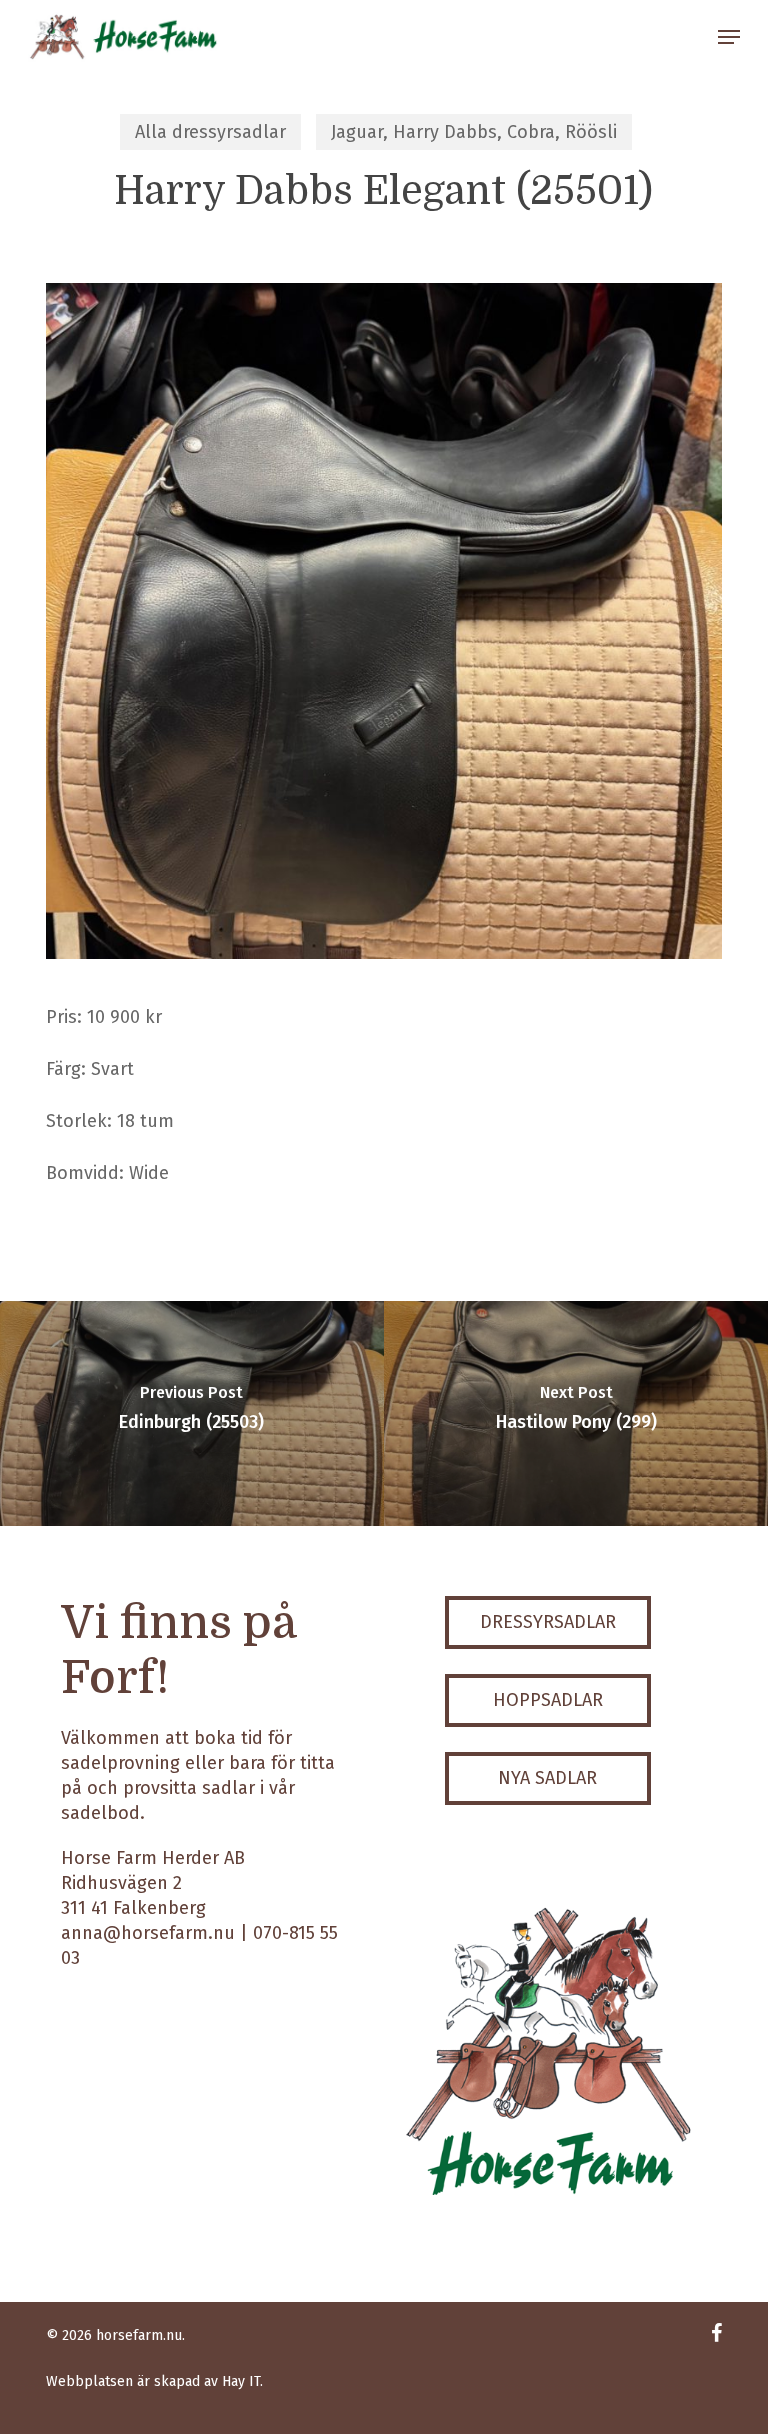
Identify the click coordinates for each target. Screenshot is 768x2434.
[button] (729, 37)
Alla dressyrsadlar (210, 132)
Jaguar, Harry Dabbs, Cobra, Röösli (474, 132)
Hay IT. (242, 2381)
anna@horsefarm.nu (148, 1933)
